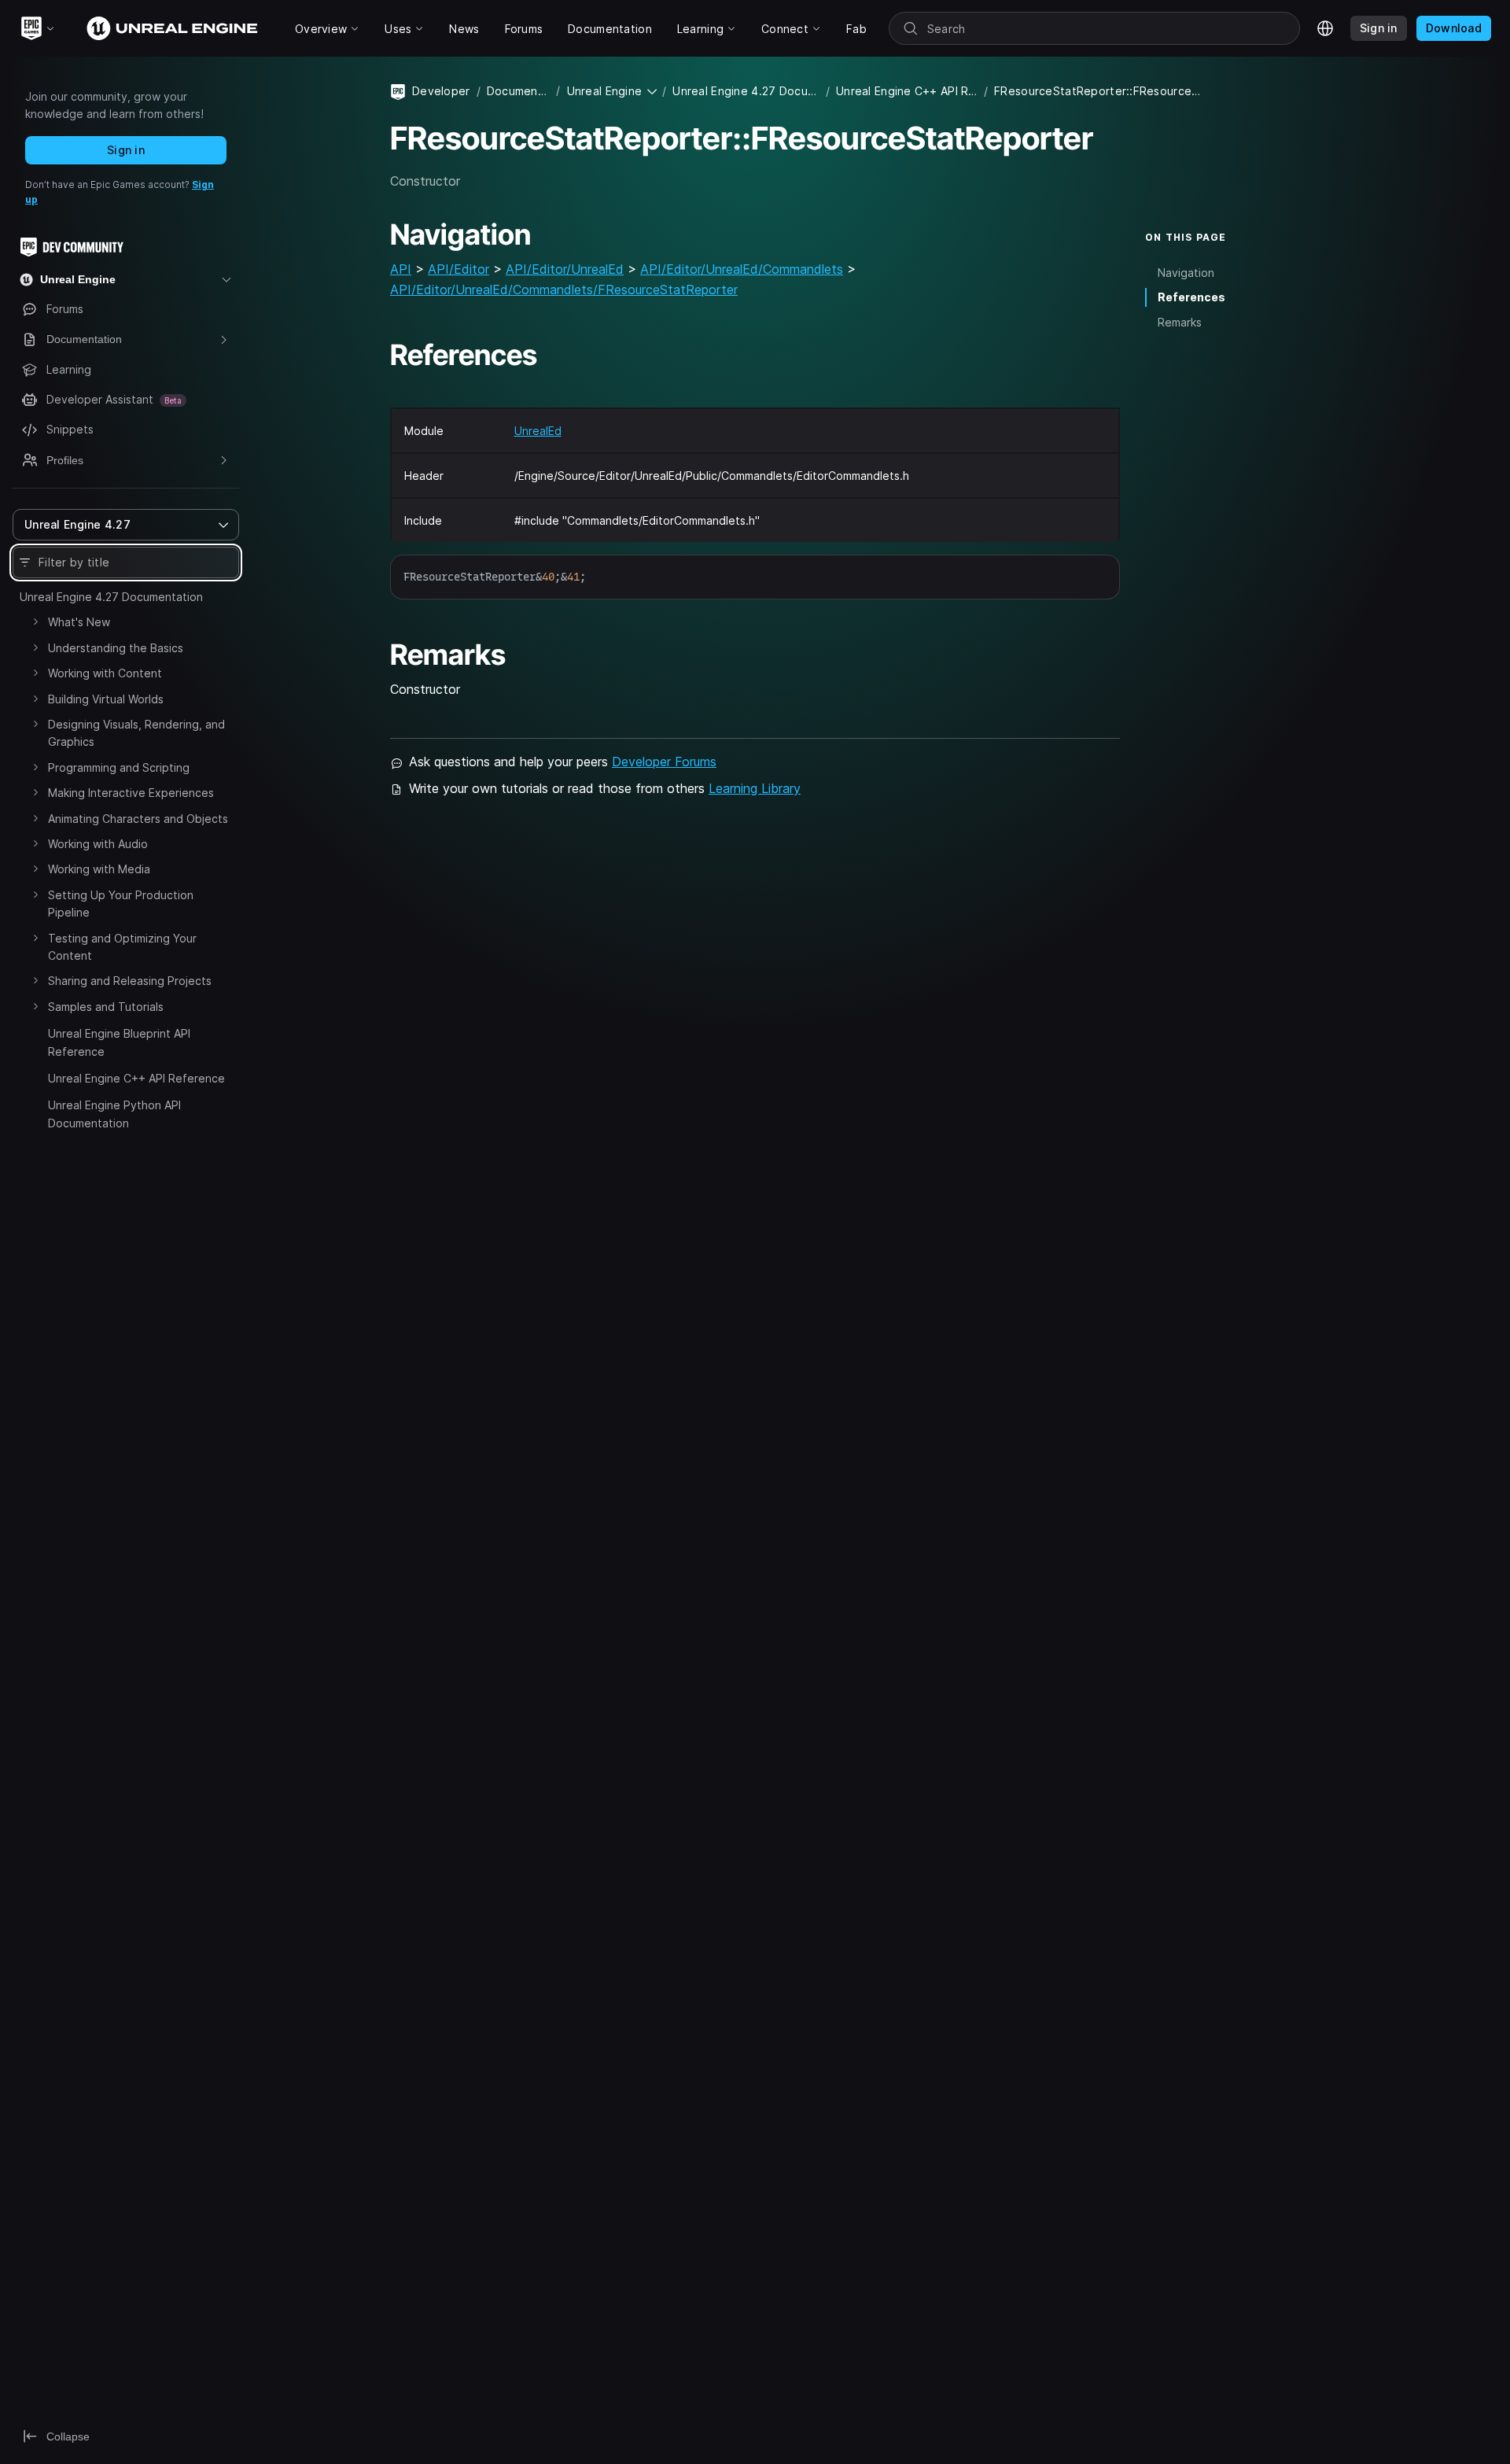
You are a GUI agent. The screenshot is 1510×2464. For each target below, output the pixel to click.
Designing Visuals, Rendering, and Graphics (136, 733)
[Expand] (35, 622)
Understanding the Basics (116, 648)
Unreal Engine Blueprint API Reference (119, 1042)
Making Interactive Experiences (131, 793)
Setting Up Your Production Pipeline (121, 904)
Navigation (1186, 273)
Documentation (519, 91)
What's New (79, 622)
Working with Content (105, 673)
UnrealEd (538, 431)
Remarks (1180, 322)
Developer (441, 91)
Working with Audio (98, 844)
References (1191, 297)
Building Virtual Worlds (106, 699)
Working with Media (99, 869)
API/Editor (459, 269)
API (401, 269)
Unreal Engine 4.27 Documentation (111, 597)
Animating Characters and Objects (138, 819)
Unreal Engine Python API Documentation (114, 1114)
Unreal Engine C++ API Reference (136, 1078)
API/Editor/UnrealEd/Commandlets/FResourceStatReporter (564, 290)
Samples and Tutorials (106, 1007)
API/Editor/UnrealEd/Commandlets (742, 269)
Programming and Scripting (119, 767)
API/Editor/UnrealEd (565, 269)
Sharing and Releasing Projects (130, 981)
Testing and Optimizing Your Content (122, 947)
